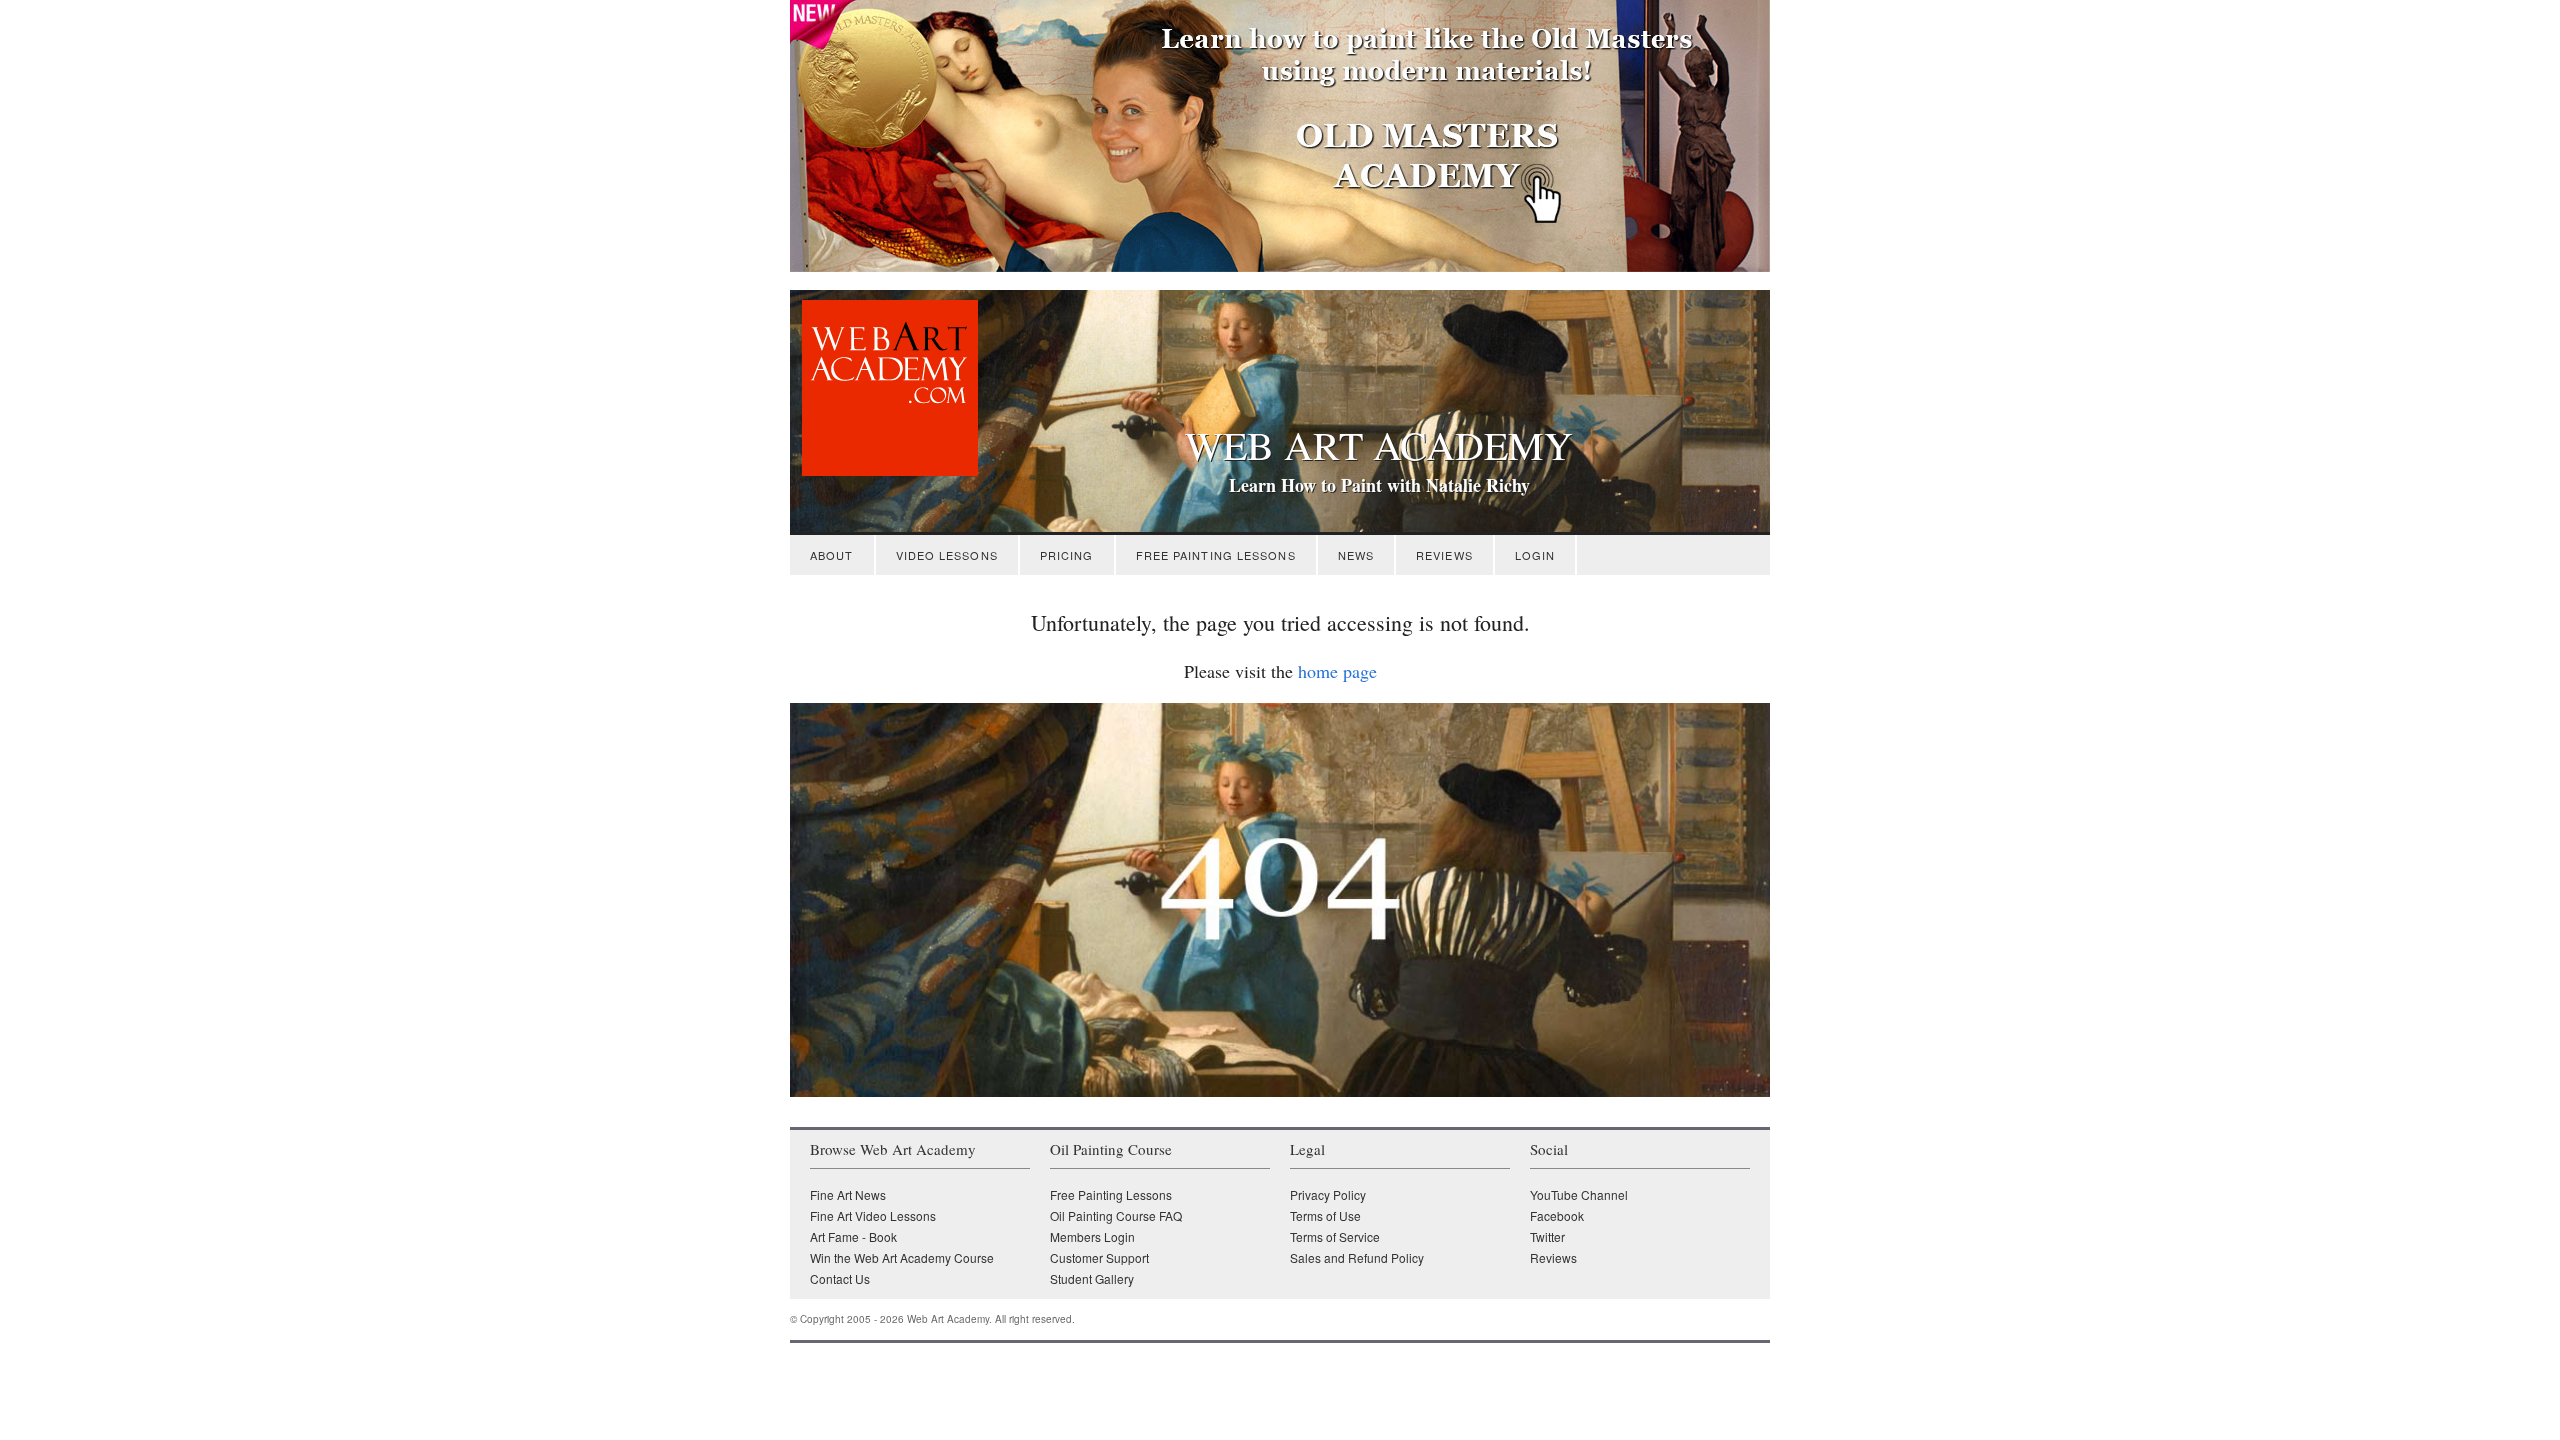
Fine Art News (848, 1194)
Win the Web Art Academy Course (902, 1257)
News (1356, 555)
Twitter (1547, 1236)
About (832, 555)
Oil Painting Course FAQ (1116, 1215)
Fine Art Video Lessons (873, 1215)
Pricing (1067, 555)
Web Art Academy (1379, 445)
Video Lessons (947, 555)
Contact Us (840, 1278)
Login (1535, 555)
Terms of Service (1335, 1236)
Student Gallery (1092, 1278)
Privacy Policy (1328, 1194)
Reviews (1444, 555)
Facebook (1557, 1215)
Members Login (1092, 1236)
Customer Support (1099, 1257)
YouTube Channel (1579, 1194)
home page (1337, 671)
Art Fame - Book (853, 1236)
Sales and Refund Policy (1357, 1257)
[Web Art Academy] (884, 470)
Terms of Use (1325, 1215)
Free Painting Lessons (1216, 555)
